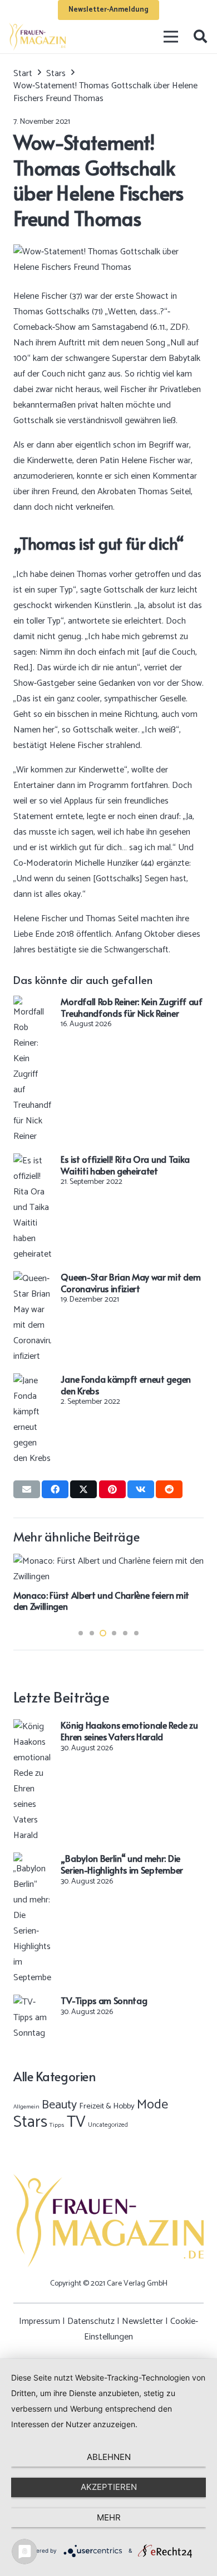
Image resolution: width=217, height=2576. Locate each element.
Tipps (57, 2125)
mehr (109, 2517)
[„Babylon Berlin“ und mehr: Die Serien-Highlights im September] (32, 1860)
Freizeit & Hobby (107, 2106)
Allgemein (26, 2107)
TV (76, 2122)
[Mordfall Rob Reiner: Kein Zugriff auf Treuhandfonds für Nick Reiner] (32, 1003)
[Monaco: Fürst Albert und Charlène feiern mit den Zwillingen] (108, 1561)
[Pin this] (112, 1489)
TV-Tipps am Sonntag (104, 2000)
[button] (200, 37)
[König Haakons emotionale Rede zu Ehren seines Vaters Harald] (32, 1727)
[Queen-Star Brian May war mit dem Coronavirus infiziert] (32, 1279)
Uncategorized (108, 2125)
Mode (152, 2105)
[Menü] (171, 37)
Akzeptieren (109, 2487)
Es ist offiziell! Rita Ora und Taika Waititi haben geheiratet (125, 1165)
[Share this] (55, 1489)
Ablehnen (109, 2457)
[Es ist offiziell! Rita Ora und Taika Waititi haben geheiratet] (32, 1161)
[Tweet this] (83, 1489)
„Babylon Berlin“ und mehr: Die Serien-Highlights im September (122, 1864)
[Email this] (27, 1489)
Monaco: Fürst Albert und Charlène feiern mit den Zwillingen (101, 1601)
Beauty (59, 2105)
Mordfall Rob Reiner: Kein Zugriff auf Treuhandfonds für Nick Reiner (131, 1007)
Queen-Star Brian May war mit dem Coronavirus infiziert (130, 1282)
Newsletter (142, 2321)
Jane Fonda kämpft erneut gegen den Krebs (125, 1385)
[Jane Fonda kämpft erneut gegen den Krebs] (32, 1381)
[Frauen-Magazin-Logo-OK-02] (37, 37)
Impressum (40, 2321)
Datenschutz (91, 2321)
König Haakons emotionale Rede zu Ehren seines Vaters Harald (129, 1731)
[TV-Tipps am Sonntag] (32, 2002)
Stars (30, 2122)
